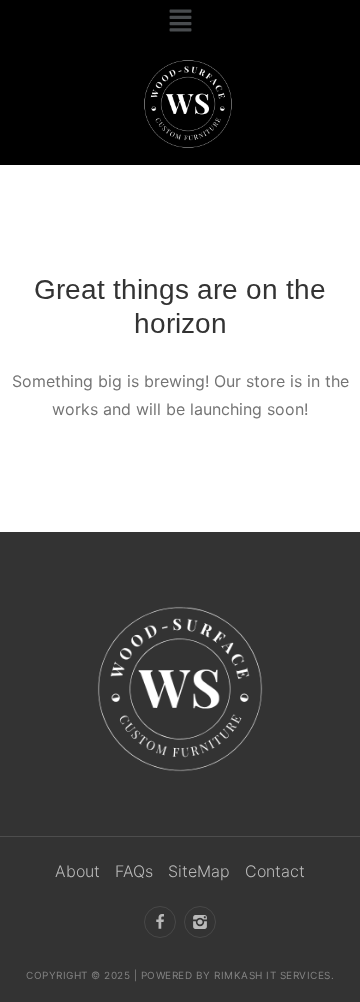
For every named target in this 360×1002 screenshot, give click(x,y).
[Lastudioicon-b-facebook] (160, 922)
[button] (180, 21)
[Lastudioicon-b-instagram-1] (200, 922)
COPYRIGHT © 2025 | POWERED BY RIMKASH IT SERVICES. (180, 975)
